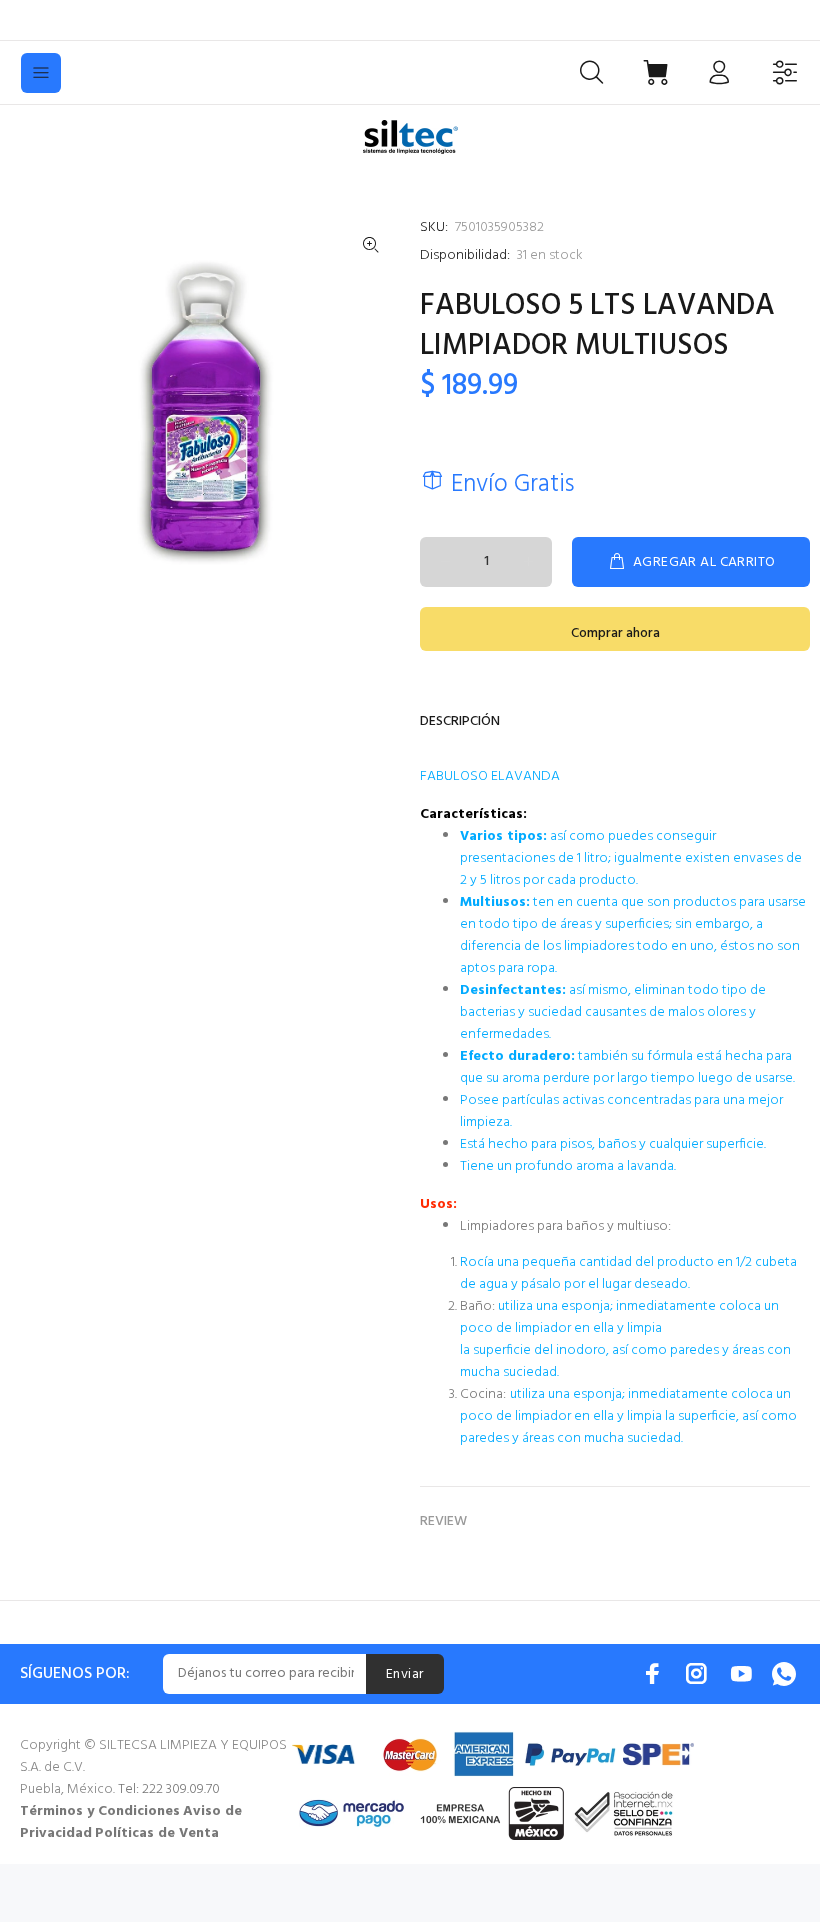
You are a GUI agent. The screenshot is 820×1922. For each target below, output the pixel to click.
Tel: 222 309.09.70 (169, 1789)
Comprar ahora (615, 633)
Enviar (405, 1674)
